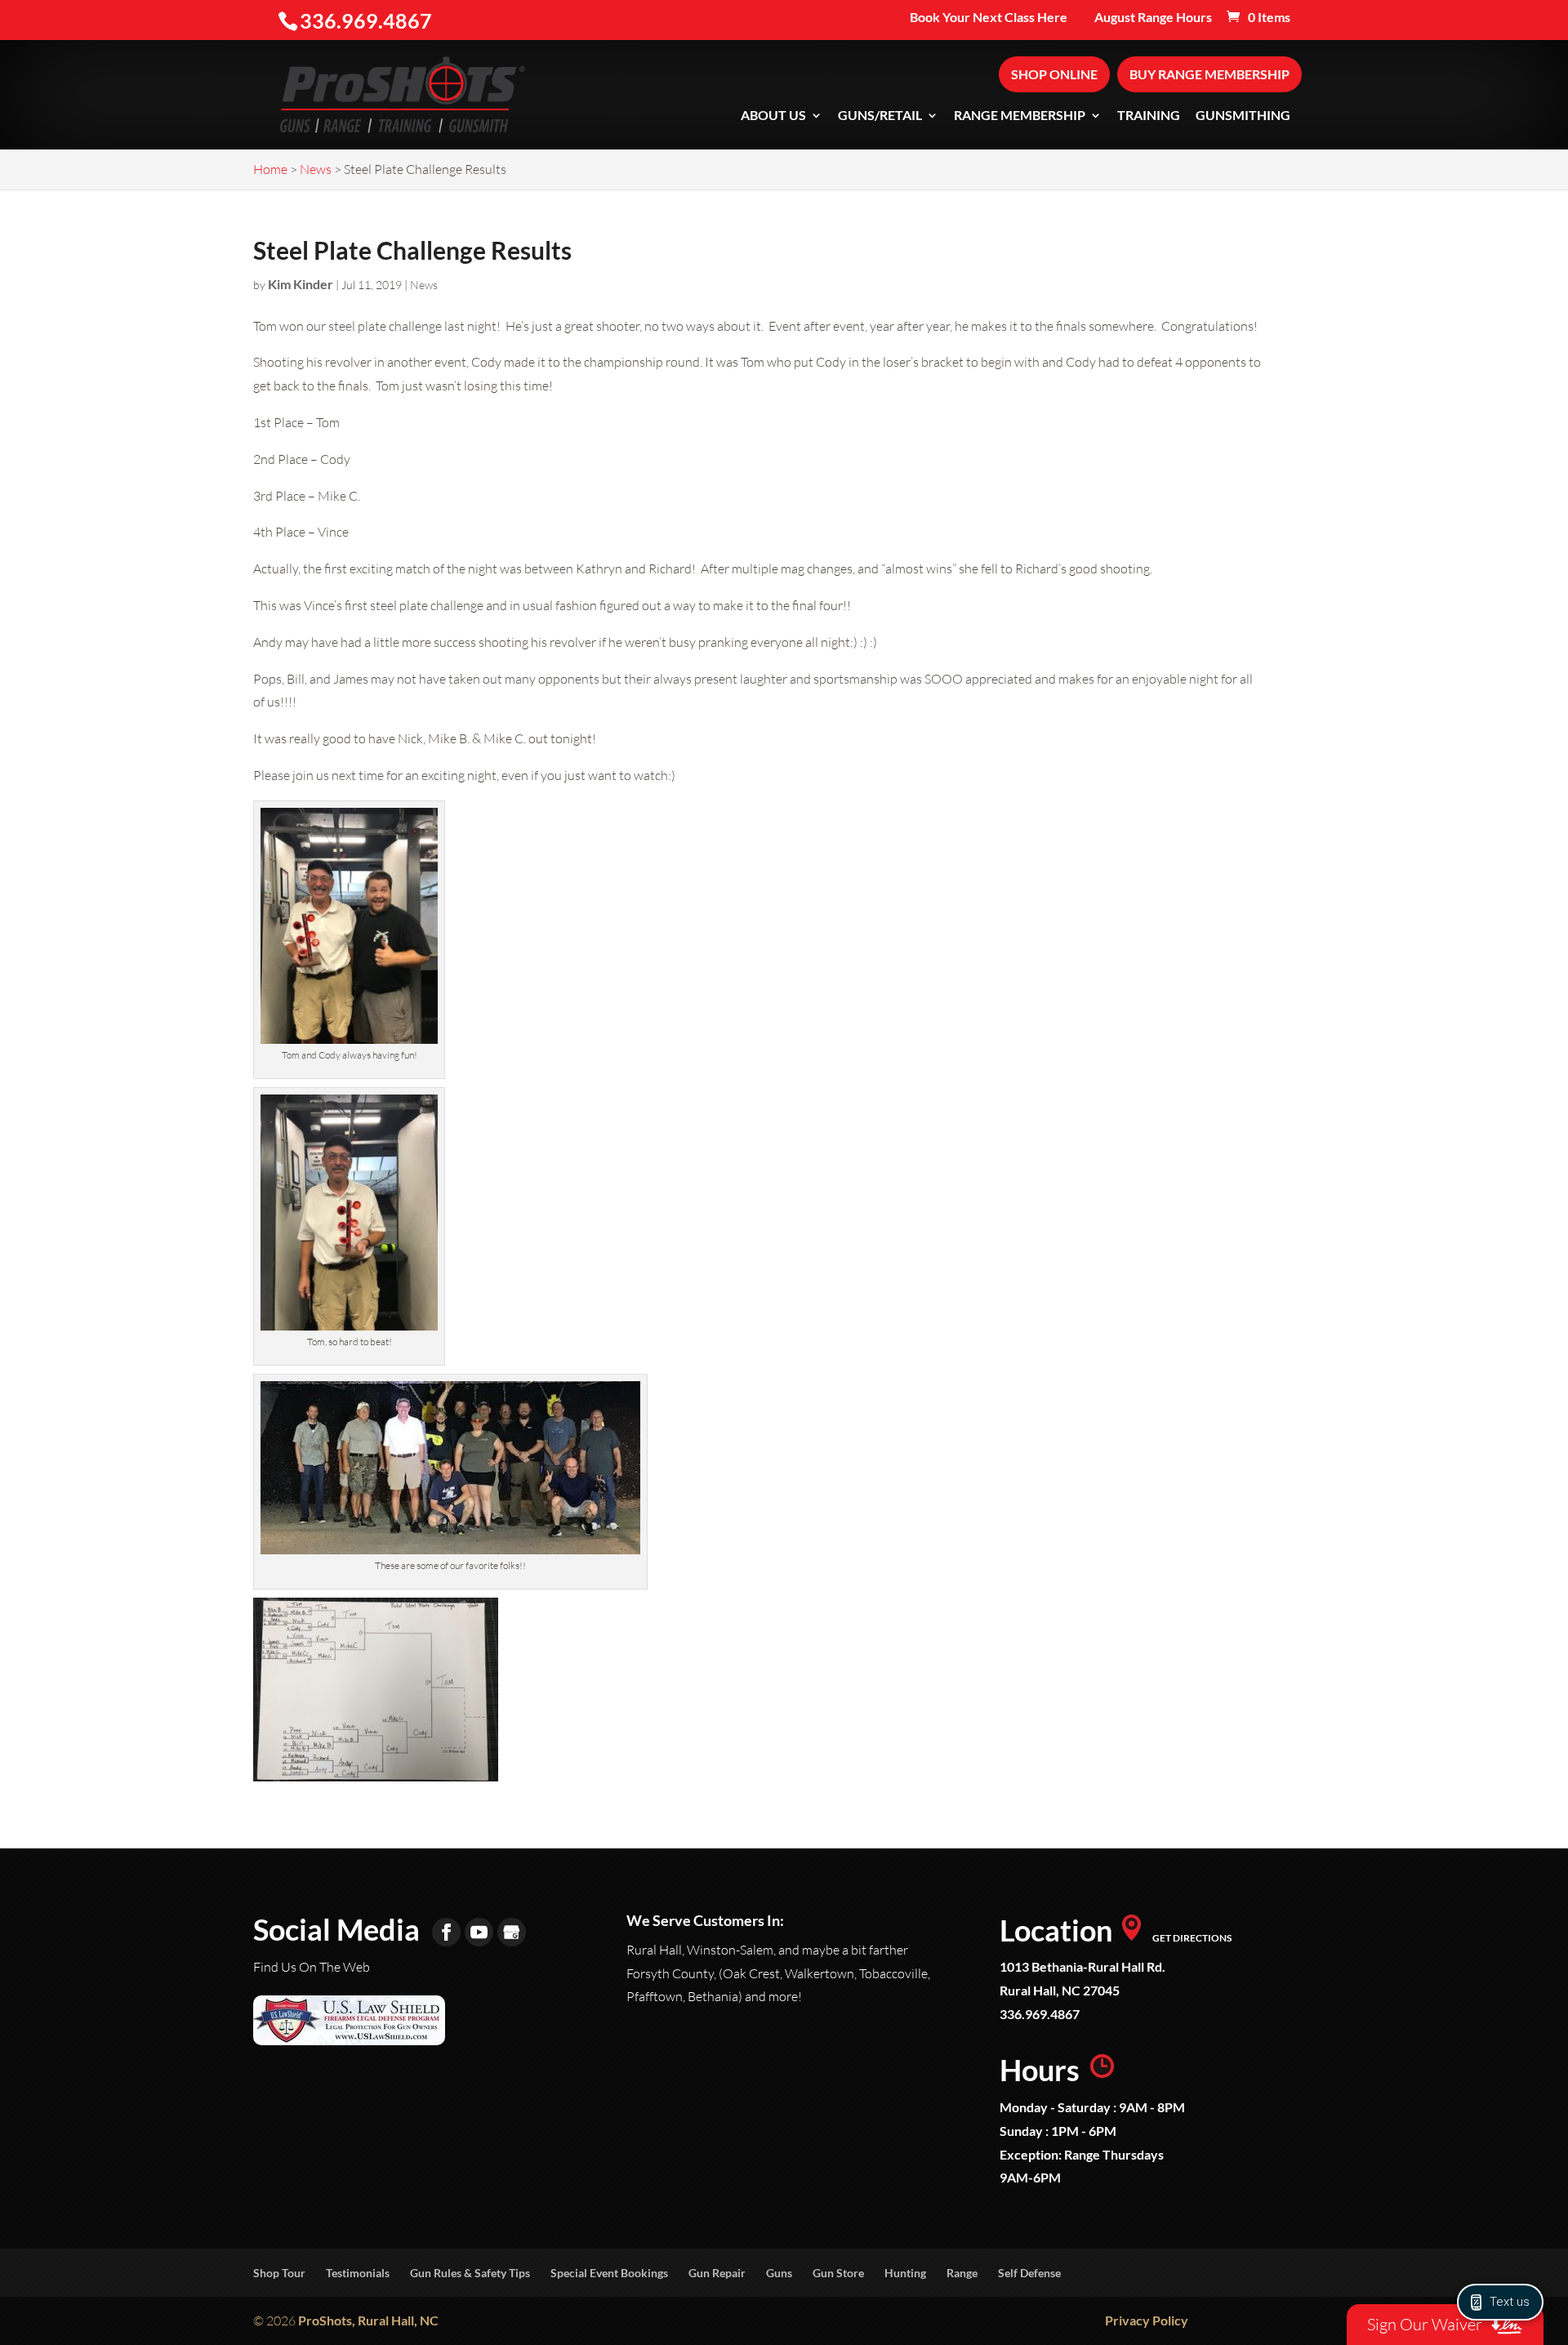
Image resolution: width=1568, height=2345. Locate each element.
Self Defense (1029, 2273)
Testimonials (358, 2273)
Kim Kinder (301, 284)
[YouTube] (479, 1932)
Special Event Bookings (609, 2273)
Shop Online (1054, 74)
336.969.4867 (1040, 2014)
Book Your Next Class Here (989, 18)
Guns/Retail (880, 116)
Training (1149, 116)
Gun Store (838, 2273)
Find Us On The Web (312, 1967)
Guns (779, 2273)
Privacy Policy (1147, 2320)
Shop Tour (279, 2273)
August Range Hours (1153, 18)
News (424, 285)
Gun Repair (717, 2273)
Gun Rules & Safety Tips (470, 2273)
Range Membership (1020, 116)
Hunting (905, 2273)
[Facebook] (446, 1932)
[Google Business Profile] (512, 1932)
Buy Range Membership (1209, 74)
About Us (773, 116)
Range (962, 2273)
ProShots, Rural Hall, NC (368, 2320)
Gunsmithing (1243, 116)
